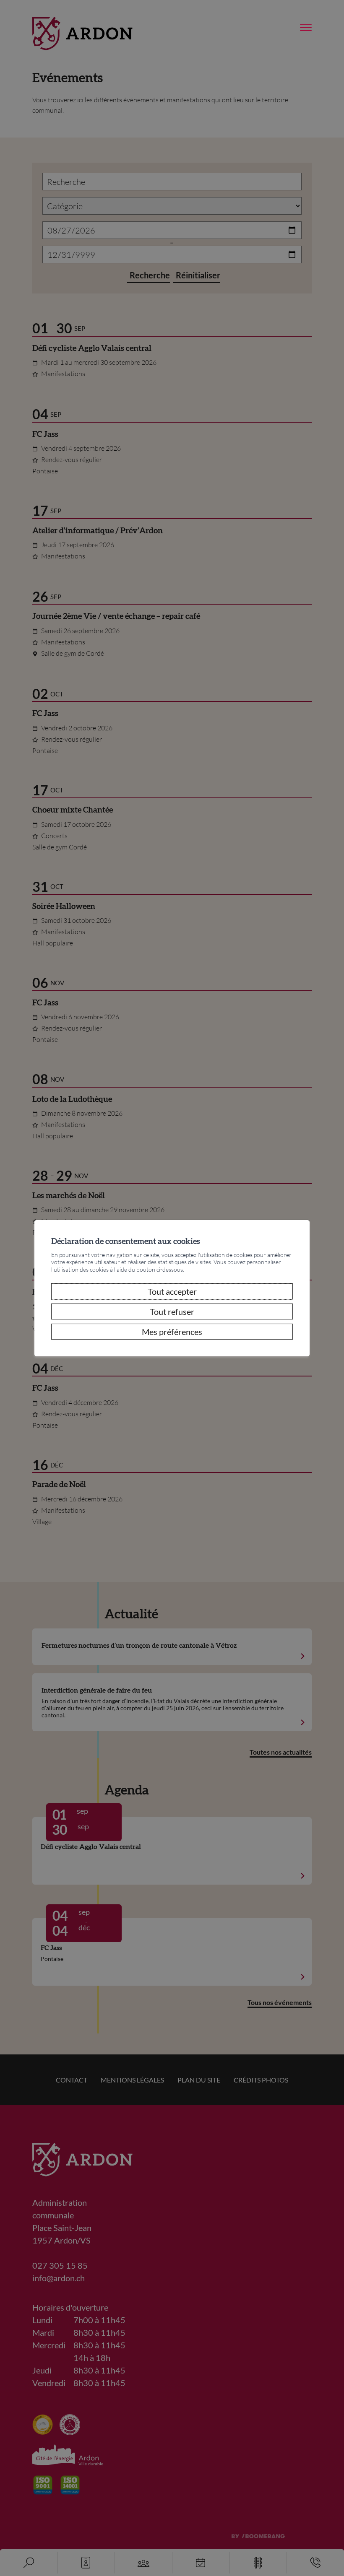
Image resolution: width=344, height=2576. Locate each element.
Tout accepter (172, 1291)
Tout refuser (172, 1311)
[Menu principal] (306, 28)
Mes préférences (172, 1332)
